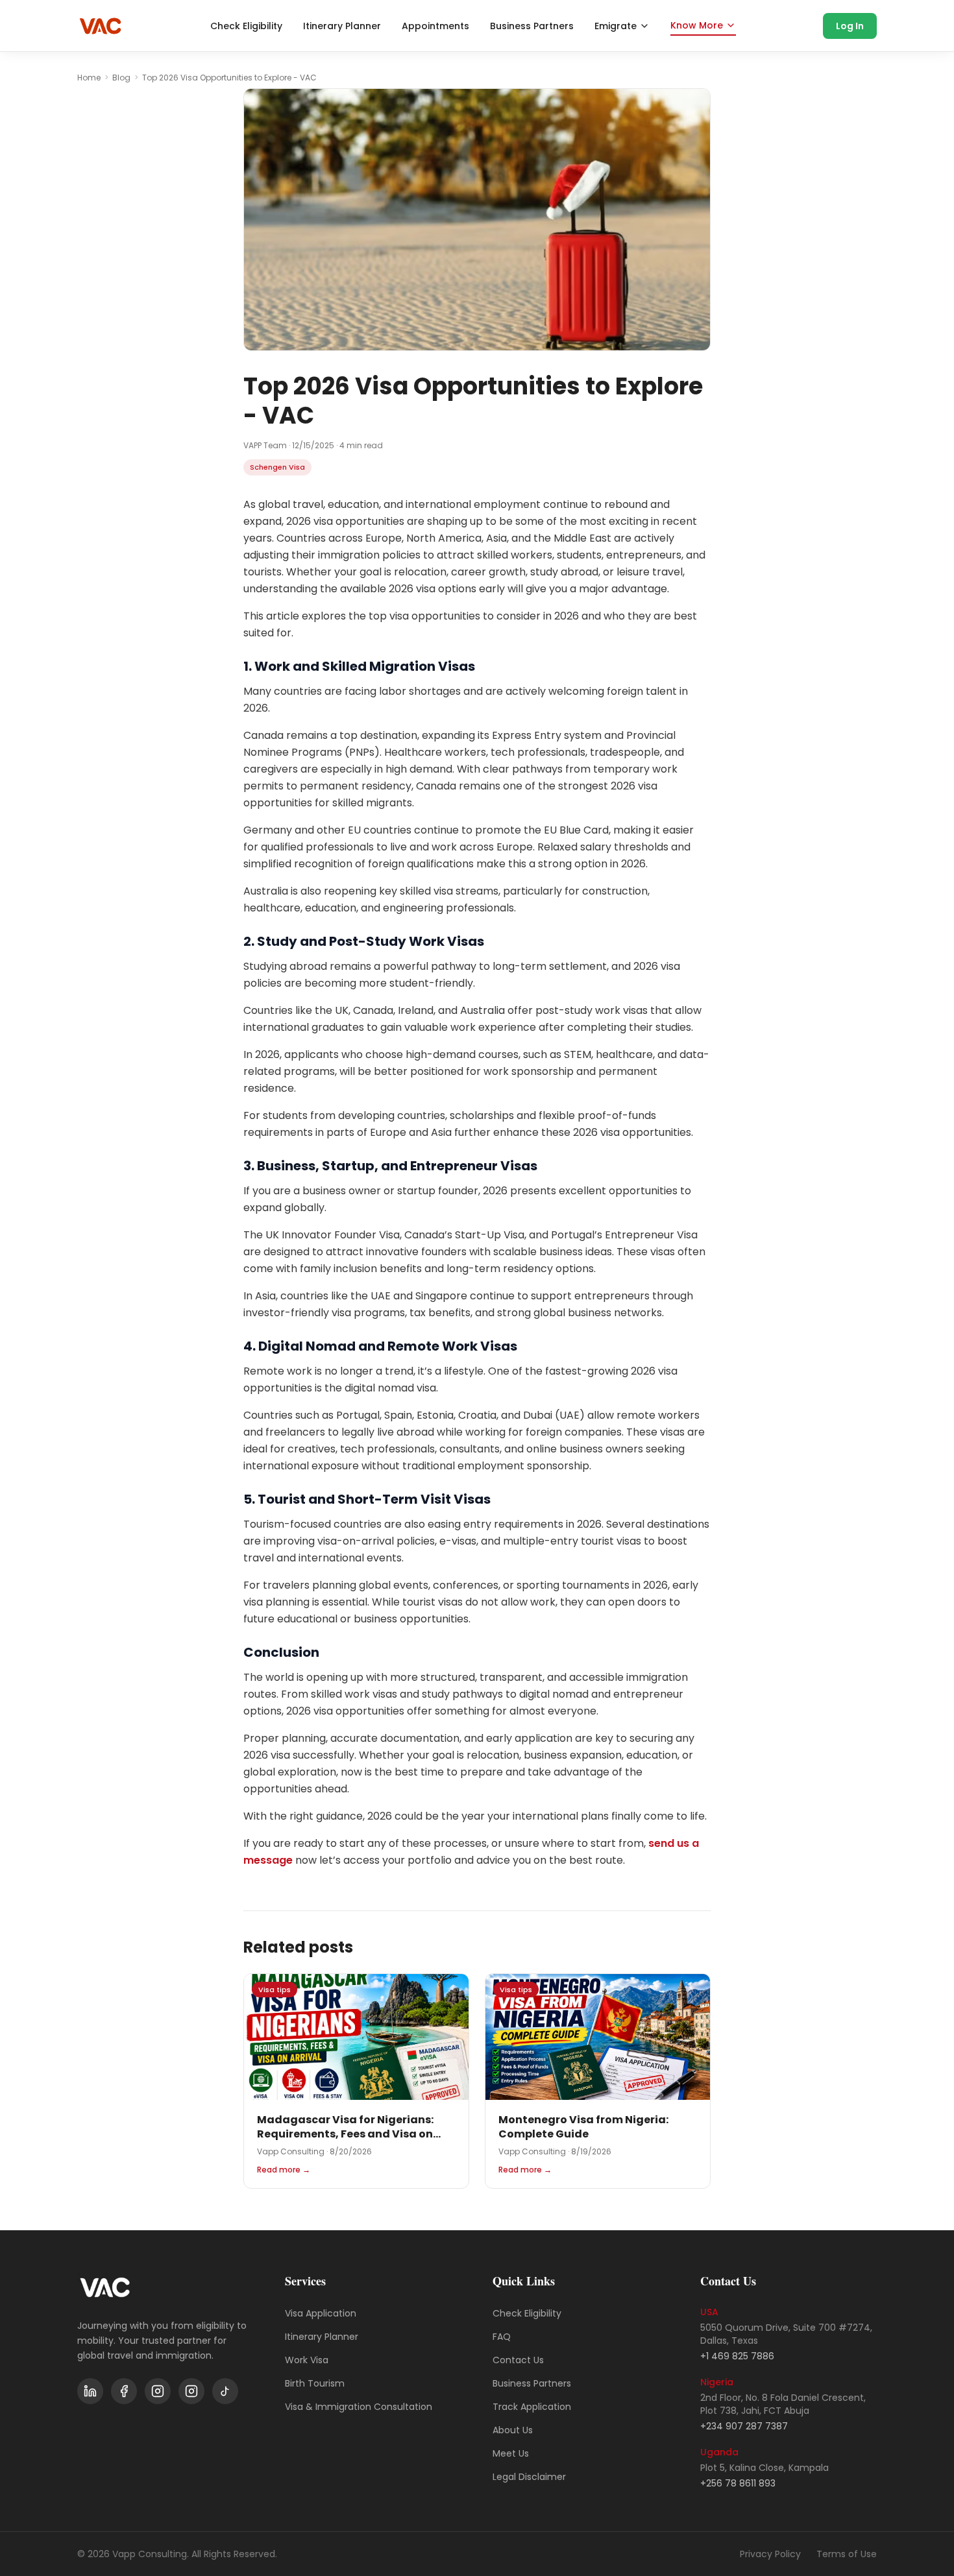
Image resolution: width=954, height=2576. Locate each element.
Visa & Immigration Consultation (359, 2407)
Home (89, 78)
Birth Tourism (315, 2383)
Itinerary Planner (342, 26)
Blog (121, 78)
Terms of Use (847, 2554)
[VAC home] (100, 26)
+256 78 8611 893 (738, 2483)
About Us (513, 2430)
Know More (697, 25)
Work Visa (307, 2360)
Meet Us (511, 2453)
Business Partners (532, 26)
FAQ (502, 2337)
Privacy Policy (770, 2554)
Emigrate (616, 26)
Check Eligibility (246, 26)
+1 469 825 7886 (737, 2356)
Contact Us (518, 2360)
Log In (850, 26)
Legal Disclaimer (529, 2477)
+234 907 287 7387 (744, 2426)
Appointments (435, 26)
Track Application (532, 2407)
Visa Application (321, 2313)
